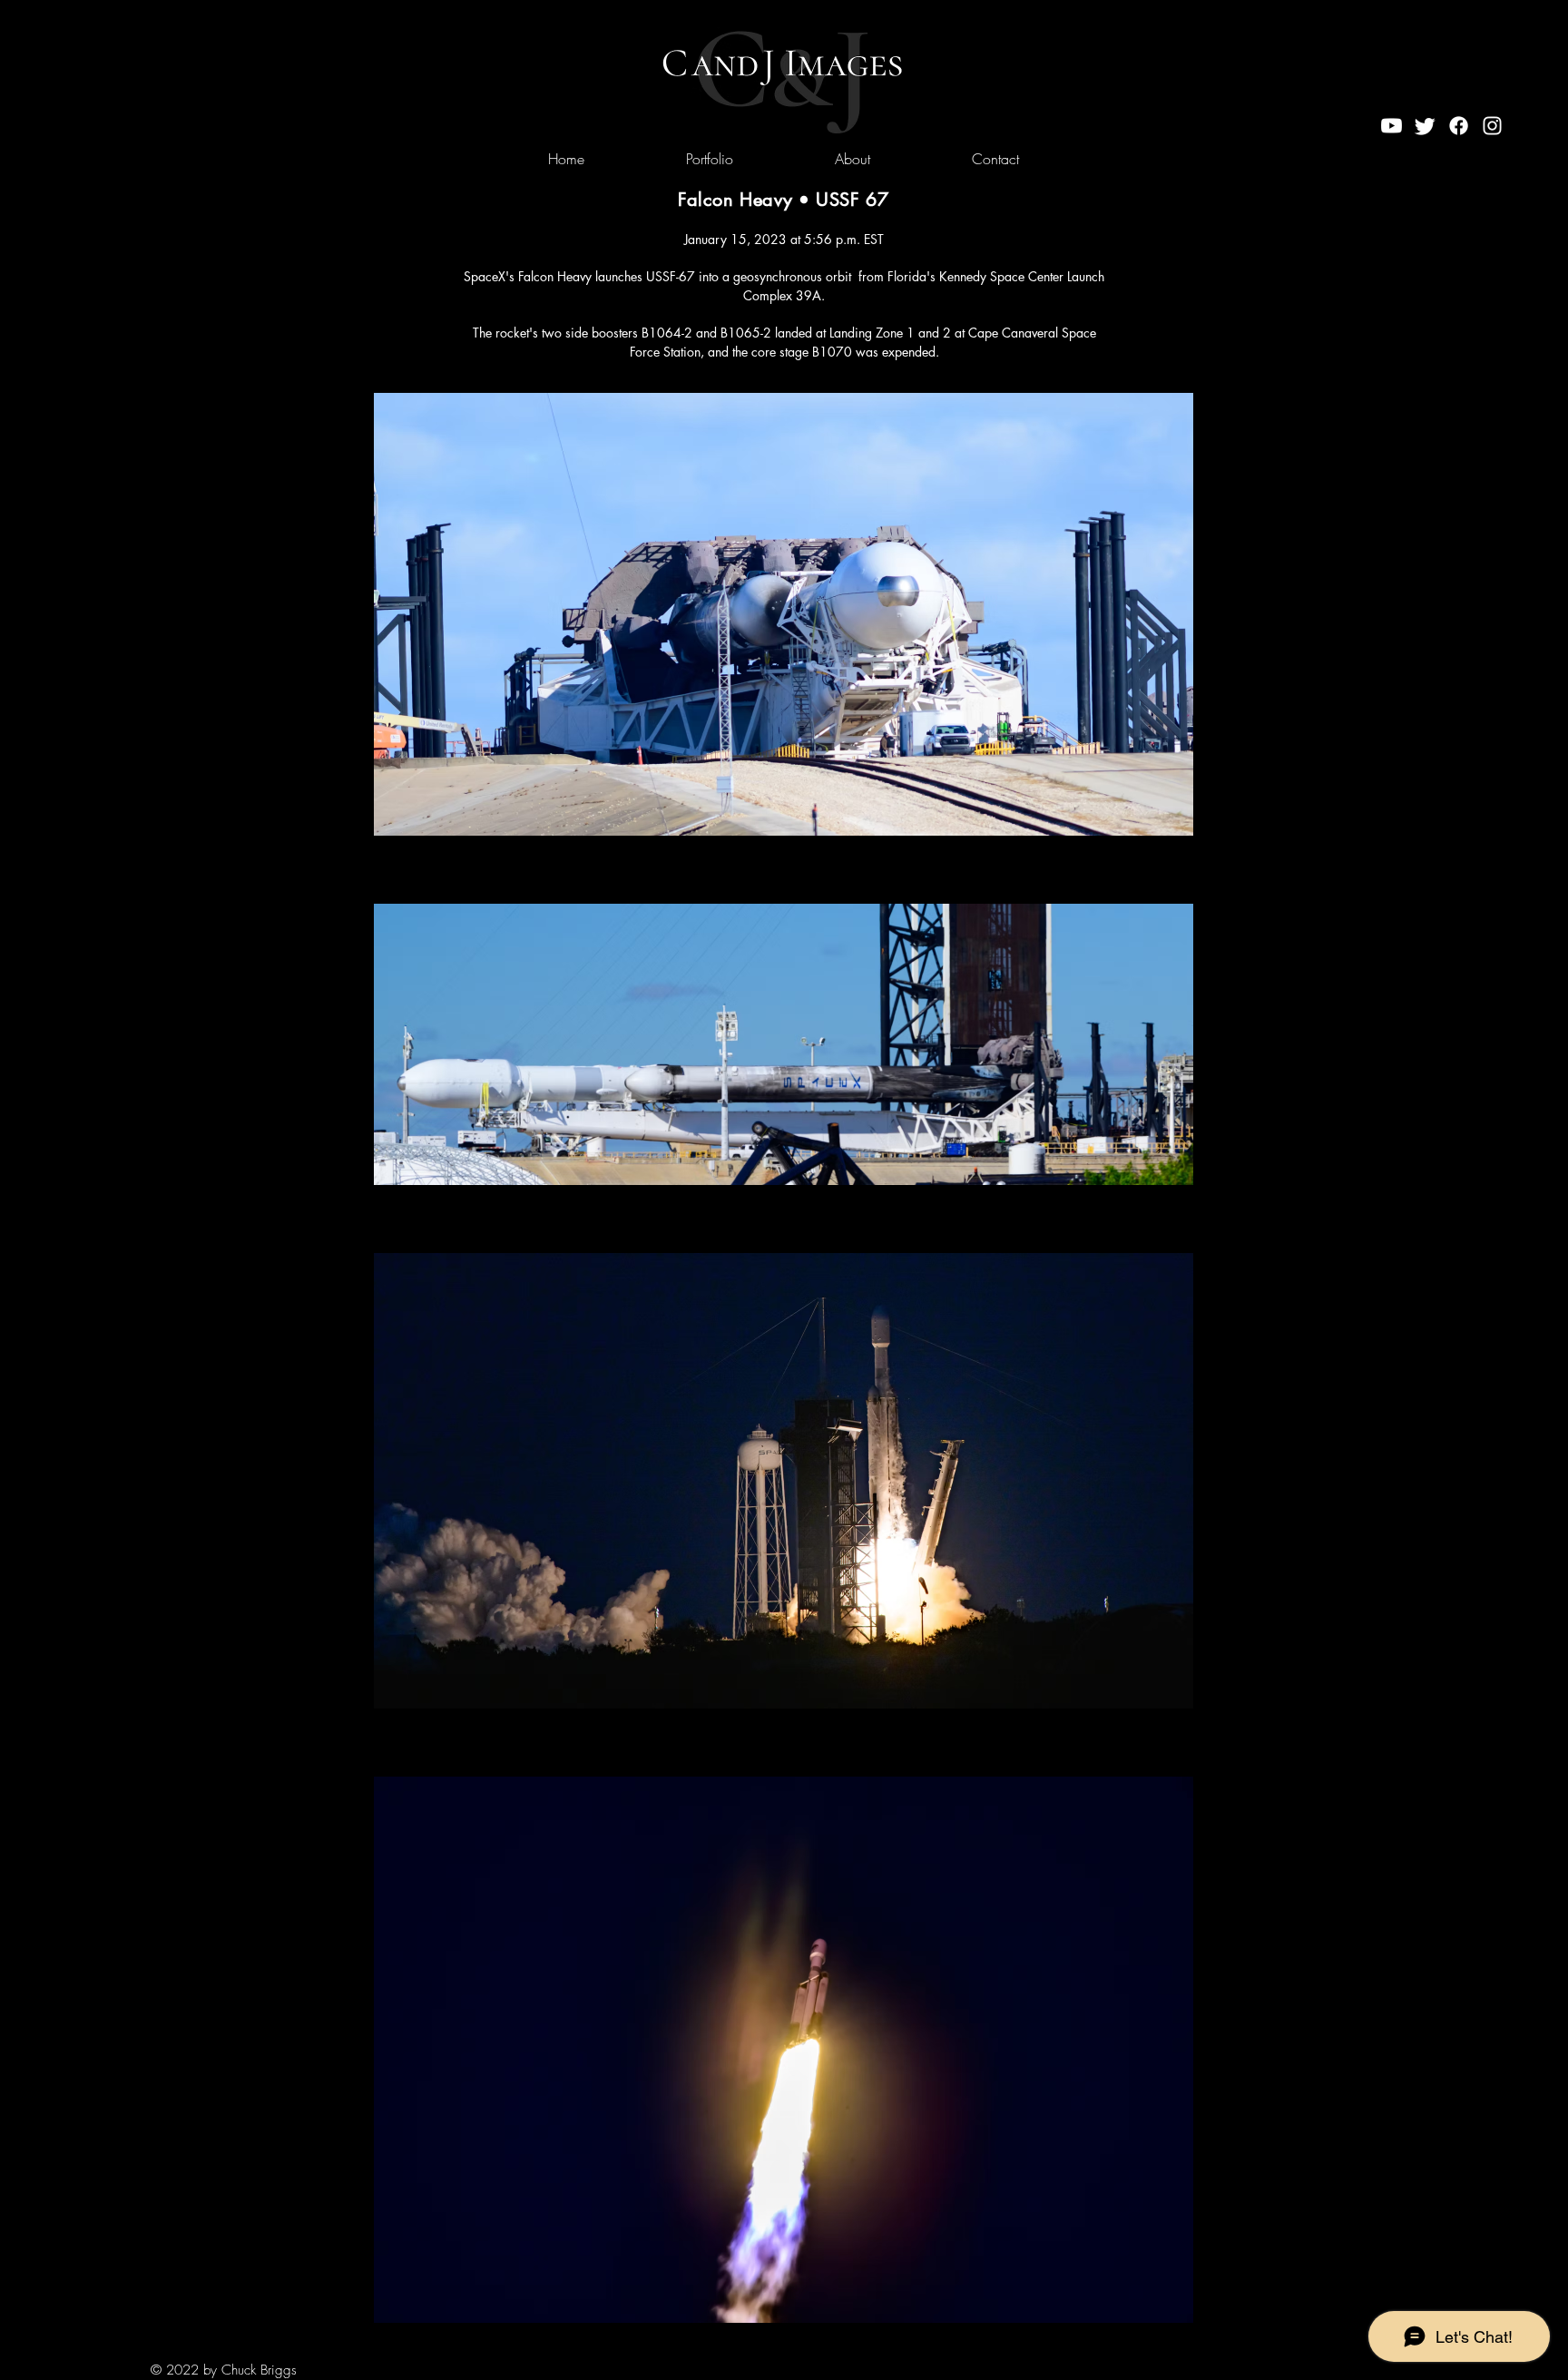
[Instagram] (1492, 126)
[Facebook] (1459, 126)
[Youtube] (1392, 126)
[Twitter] (1425, 126)
